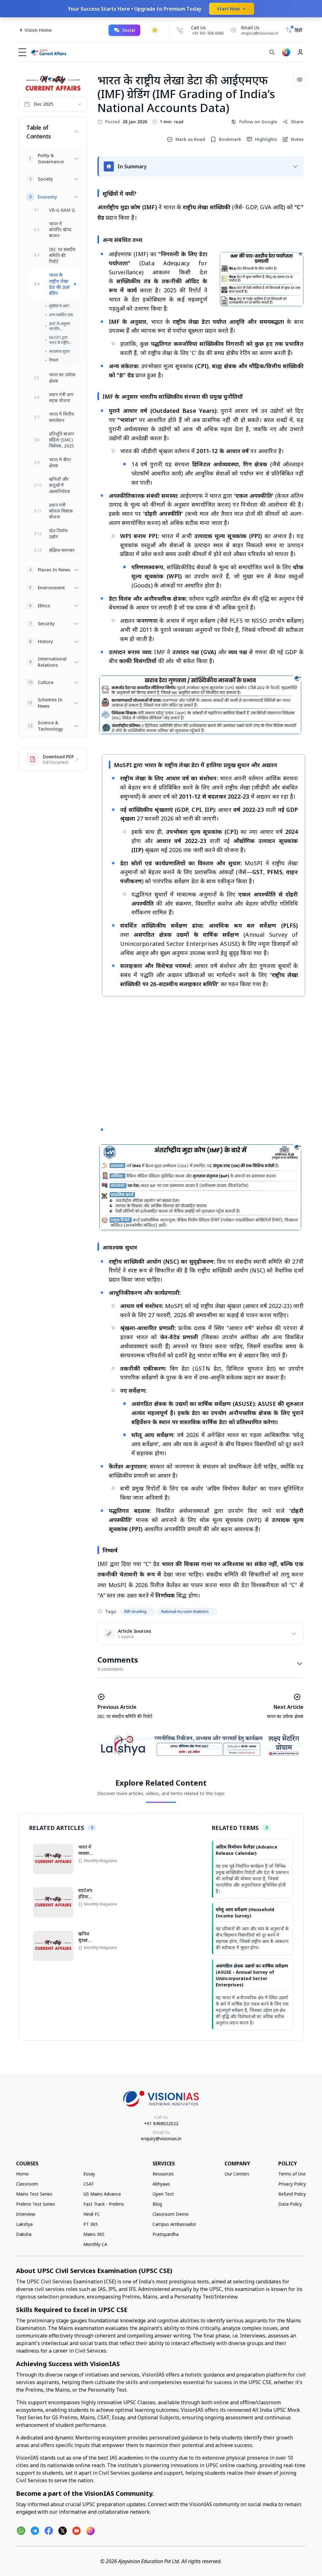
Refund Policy (292, 2194)
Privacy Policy (292, 2184)
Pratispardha (166, 2234)
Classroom (27, 2184)
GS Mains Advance (102, 2194)
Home (22, 2174)
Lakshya (24, 2224)
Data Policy (290, 2204)
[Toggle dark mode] (155, 30)
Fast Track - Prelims (104, 2204)
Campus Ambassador (174, 2224)
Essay (89, 2174)
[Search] (272, 52)
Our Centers (237, 2174)
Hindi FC (92, 2214)
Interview (26, 2214)
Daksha (24, 2234)
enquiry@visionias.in (161, 2138)
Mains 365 (94, 2234)
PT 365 (91, 2224)
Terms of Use (292, 2174)
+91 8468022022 (161, 2123)
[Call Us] (180, 30)
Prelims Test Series (36, 2204)
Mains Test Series (34, 2194)
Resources (163, 2174)
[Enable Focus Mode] (300, 80)
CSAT (89, 2184)
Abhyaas (161, 2184)
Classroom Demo (171, 2214)
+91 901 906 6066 (208, 33)
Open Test (163, 2194)
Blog (157, 2204)
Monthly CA (95, 2244)
